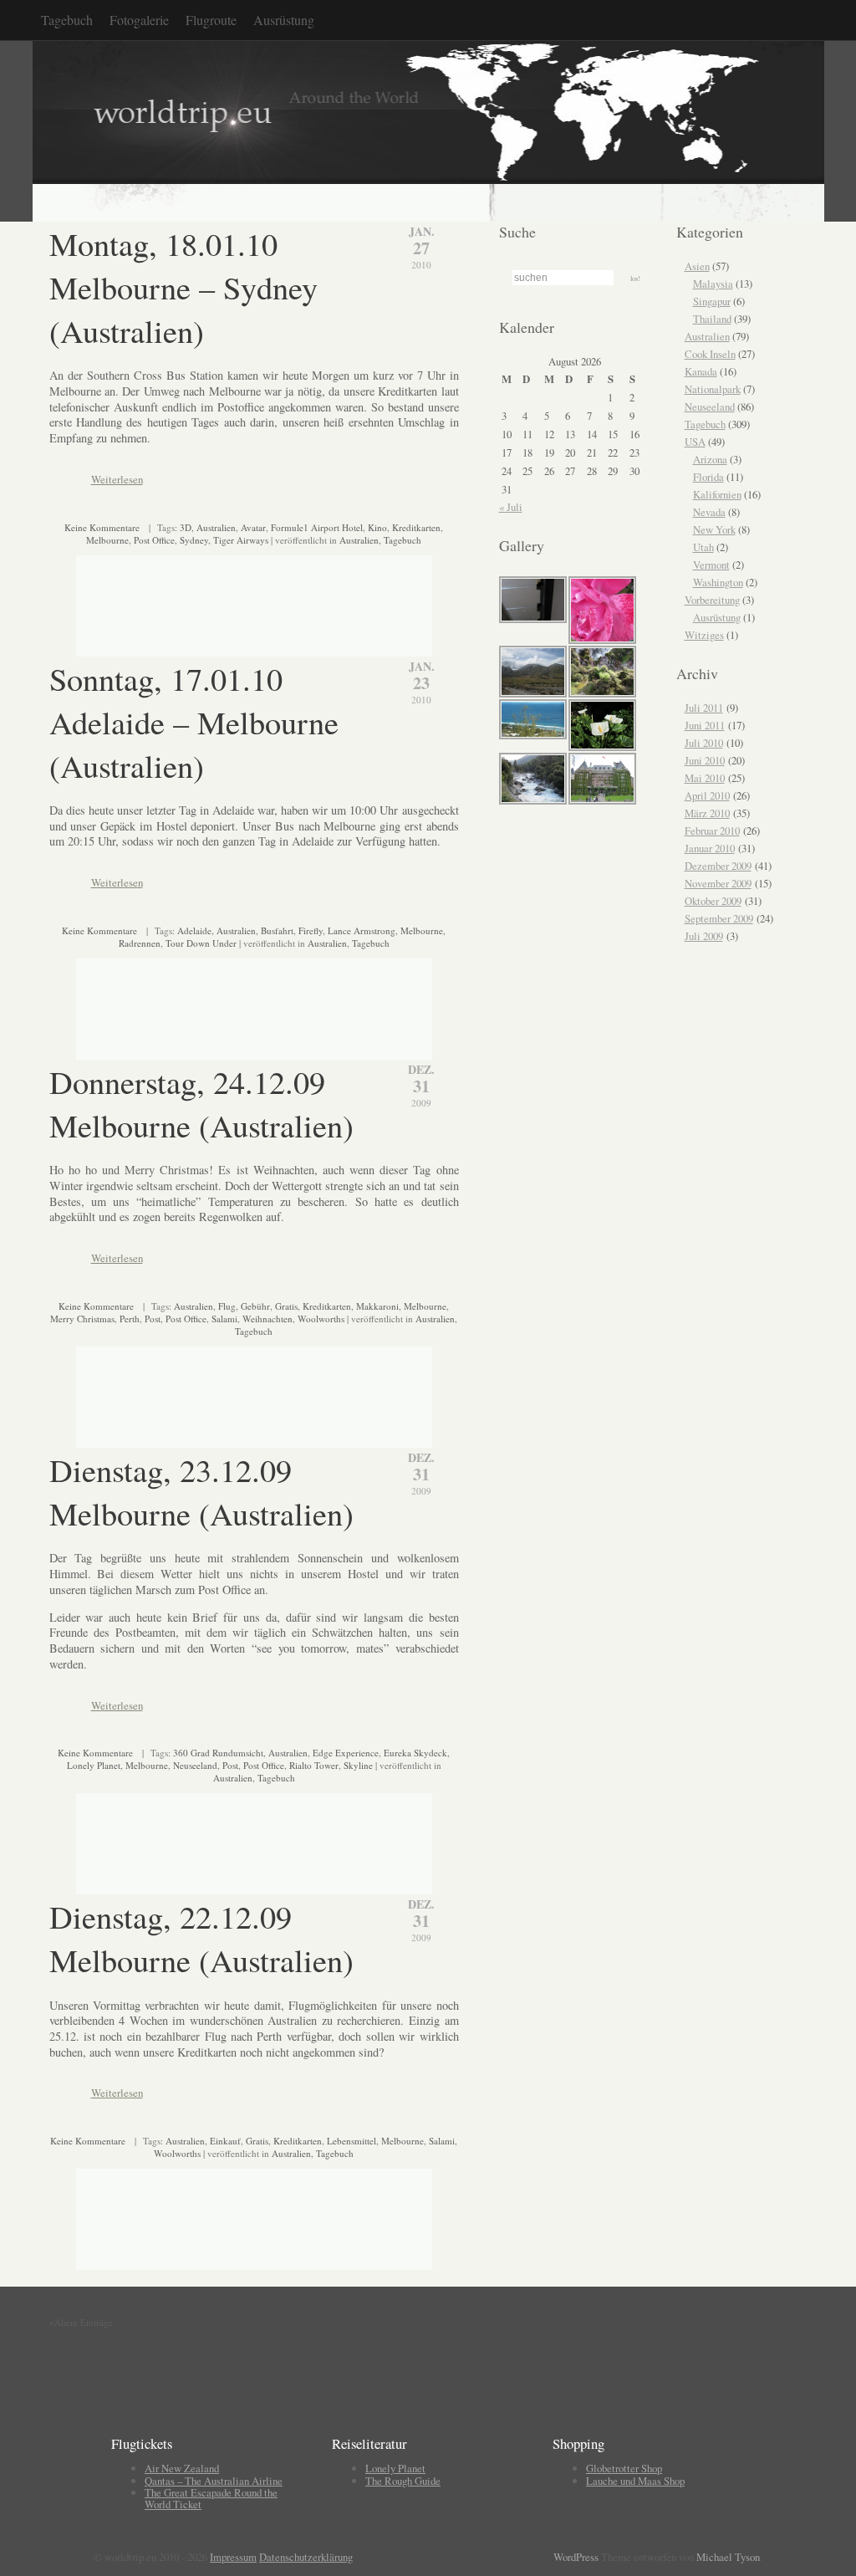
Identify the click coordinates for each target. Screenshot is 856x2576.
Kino (377, 527)
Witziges (704, 635)
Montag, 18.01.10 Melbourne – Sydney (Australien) (183, 287)
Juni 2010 (705, 760)
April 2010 (707, 795)
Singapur (712, 301)
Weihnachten (267, 1319)
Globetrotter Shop (624, 2468)
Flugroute (211, 20)
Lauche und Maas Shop (635, 2481)
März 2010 (707, 813)
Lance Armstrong (362, 930)
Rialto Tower (314, 1765)
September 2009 (719, 918)
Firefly (311, 930)
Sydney (194, 540)
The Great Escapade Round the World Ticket (211, 2498)
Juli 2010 (704, 743)
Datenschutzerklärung (306, 2557)
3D (186, 527)
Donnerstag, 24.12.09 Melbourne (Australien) (201, 1103)
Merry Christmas (82, 1319)
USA (695, 442)
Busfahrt (277, 930)
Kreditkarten (416, 527)
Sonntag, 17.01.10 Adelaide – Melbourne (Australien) (194, 722)
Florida (708, 477)
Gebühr (255, 1306)
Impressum (233, 2557)
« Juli (511, 507)
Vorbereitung (712, 600)
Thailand (712, 319)
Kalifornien (717, 494)
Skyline (358, 1765)
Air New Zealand (182, 2468)
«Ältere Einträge (81, 2322)
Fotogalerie (139, 20)
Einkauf (225, 2141)
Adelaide (194, 930)
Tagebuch (67, 20)
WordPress (576, 2557)
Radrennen (140, 943)
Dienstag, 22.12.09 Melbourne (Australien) (201, 1938)
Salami (224, 1319)
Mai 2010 (705, 778)
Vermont (711, 565)
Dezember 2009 (718, 866)
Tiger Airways (241, 540)
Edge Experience (346, 1753)
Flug (227, 1306)
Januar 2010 (710, 848)
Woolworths (321, 1319)
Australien (216, 527)
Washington (718, 582)
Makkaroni (377, 1306)
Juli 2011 (704, 708)
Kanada (701, 371)
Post (153, 1319)
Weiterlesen (117, 479)
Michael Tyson (728, 2557)
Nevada (709, 512)
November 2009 (718, 883)
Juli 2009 (704, 936)
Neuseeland (195, 1765)
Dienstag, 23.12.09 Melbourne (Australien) (201, 1491)
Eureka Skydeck (415, 1753)
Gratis (286, 1306)
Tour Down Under (201, 943)
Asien (697, 266)
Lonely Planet (94, 1765)
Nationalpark (713, 389)
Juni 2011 (705, 725)
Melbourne (107, 540)
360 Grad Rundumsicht (218, 1753)
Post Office (154, 540)
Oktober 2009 (713, 901)
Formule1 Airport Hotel (317, 527)
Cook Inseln (710, 354)
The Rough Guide (403, 2481)
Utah (703, 547)
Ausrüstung (284, 20)
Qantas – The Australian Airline (214, 2481)
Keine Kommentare (102, 527)
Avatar (253, 527)
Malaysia (713, 284)
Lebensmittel (352, 2141)
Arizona (710, 459)
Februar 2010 (712, 831)
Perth (130, 1319)
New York (714, 529)
